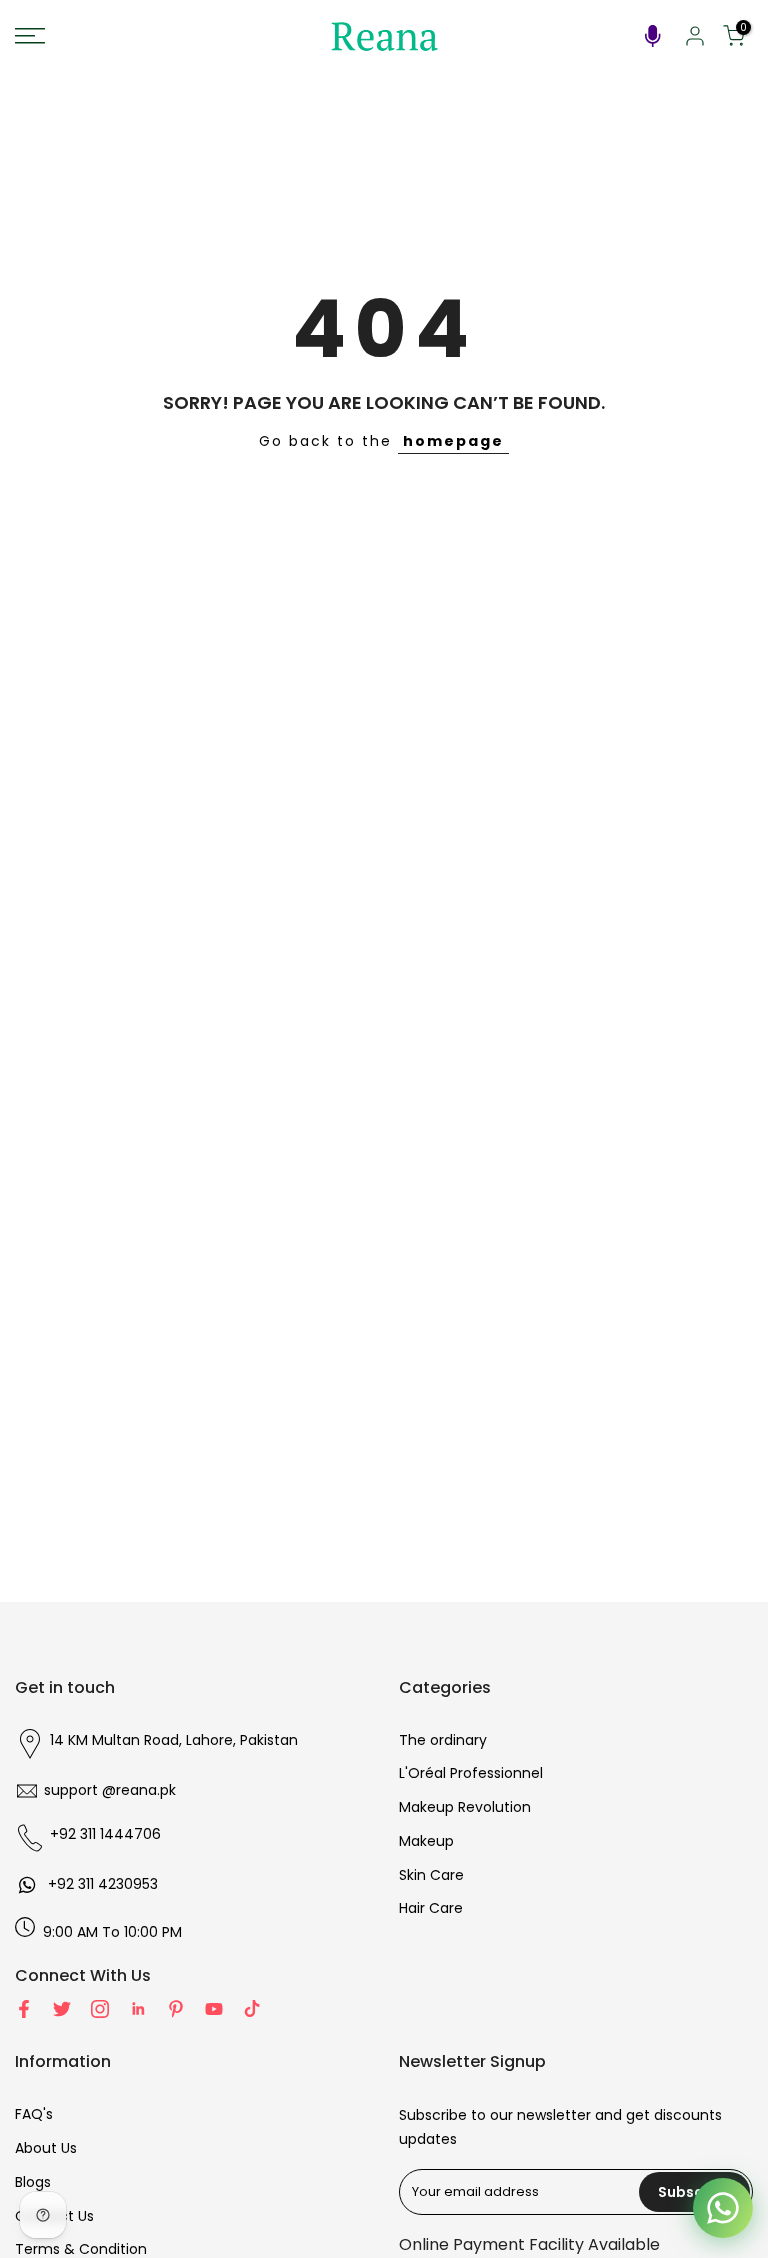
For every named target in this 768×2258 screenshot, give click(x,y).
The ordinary (443, 1740)
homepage (453, 441)
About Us (46, 2148)
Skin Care (431, 1875)
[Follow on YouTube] (214, 2009)
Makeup (426, 1841)
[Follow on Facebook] (24, 2009)
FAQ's (34, 2114)
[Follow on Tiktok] (252, 2009)
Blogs (33, 2182)
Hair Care (431, 1908)
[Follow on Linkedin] (138, 2009)
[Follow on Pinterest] (176, 2009)
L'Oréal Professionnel (471, 1773)
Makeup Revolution (465, 1807)
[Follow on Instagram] (100, 2009)
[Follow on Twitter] (62, 2009)
